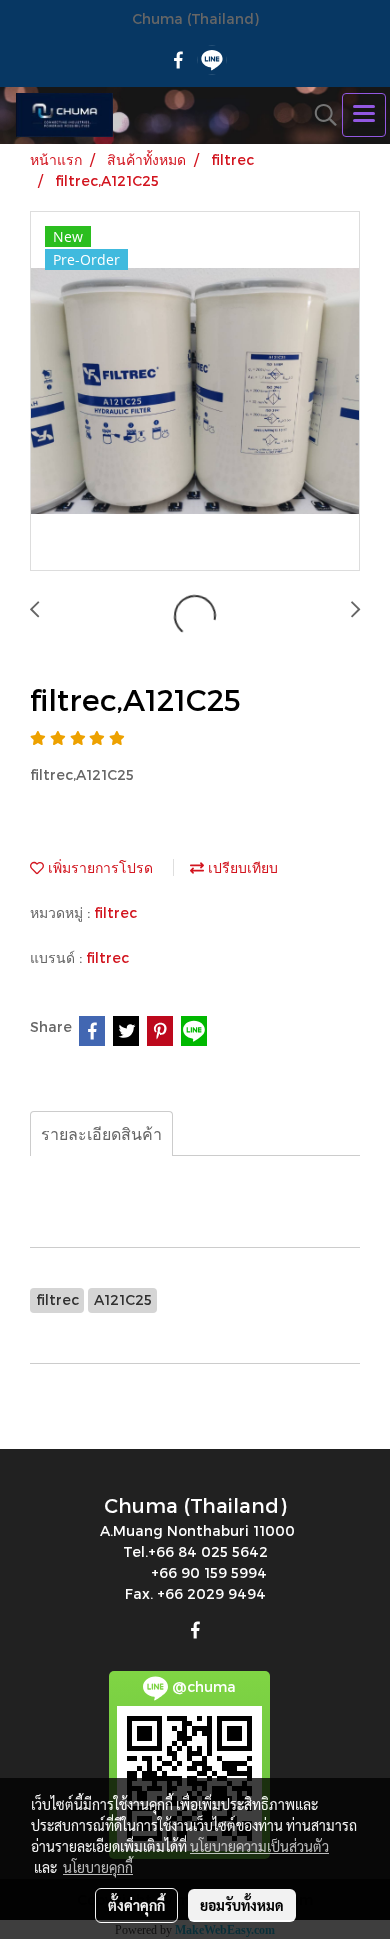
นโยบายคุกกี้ (98, 1867)
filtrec (115, 912)
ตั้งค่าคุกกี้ (136, 1905)
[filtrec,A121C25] (195, 392)
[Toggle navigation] (364, 115)
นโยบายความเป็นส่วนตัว (259, 1846)
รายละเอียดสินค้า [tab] (101, 1133)
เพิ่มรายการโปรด (98, 867)
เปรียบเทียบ (241, 867)
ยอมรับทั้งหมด (242, 1905)
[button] (319, 115)
